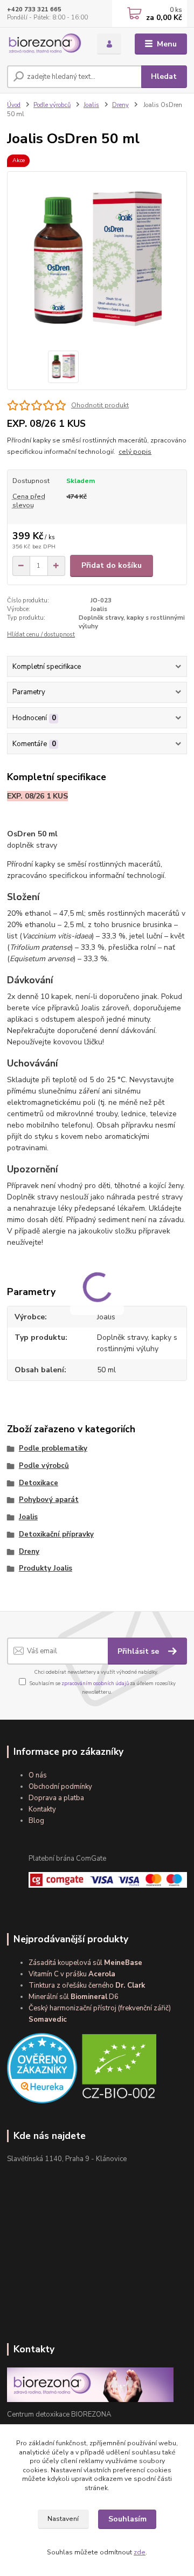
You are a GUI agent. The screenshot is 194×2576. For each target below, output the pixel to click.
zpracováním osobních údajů (95, 1683)
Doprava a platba (56, 1798)
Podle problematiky (53, 1448)
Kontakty (42, 1809)
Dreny (120, 105)
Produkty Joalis (46, 1568)
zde (140, 2552)
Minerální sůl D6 (74, 1997)
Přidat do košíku (112, 565)
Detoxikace (39, 1483)
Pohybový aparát (49, 1500)
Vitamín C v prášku (72, 1974)
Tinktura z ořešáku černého (87, 1985)
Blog (36, 1821)
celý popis (135, 452)
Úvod (14, 105)
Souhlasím (127, 2519)
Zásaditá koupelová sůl (85, 1963)
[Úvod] (44, 44)
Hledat (164, 76)
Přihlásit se (139, 1651)
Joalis (91, 105)
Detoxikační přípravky (56, 1534)
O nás (38, 1775)
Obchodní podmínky (60, 1787)
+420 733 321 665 (34, 9)
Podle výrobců (52, 105)
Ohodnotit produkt (100, 405)
